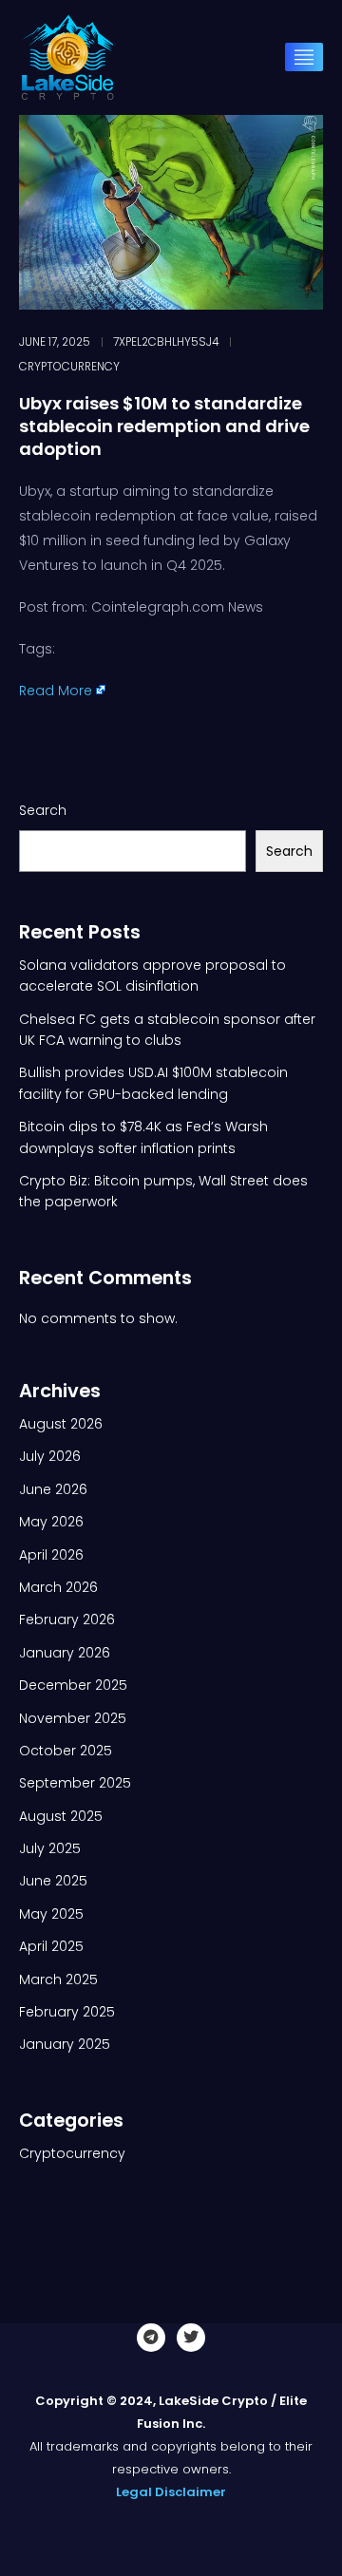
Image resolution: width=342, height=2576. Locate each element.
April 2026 (51, 1555)
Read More (56, 691)
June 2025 (53, 1881)
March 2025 (58, 1979)
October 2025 (66, 1751)
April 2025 (51, 1946)
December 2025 (73, 1685)
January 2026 (65, 1653)
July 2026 (50, 1456)
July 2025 (50, 1848)
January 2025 (65, 2044)
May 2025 (51, 1914)
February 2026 (67, 1619)
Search (43, 810)
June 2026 (53, 1489)
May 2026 (51, 1522)
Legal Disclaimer (171, 2492)
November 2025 (73, 1718)
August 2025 (61, 1816)
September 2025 (75, 1783)
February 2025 (67, 2012)
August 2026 (61, 1424)
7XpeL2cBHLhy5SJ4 (166, 342)
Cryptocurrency (69, 367)
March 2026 (58, 1587)
